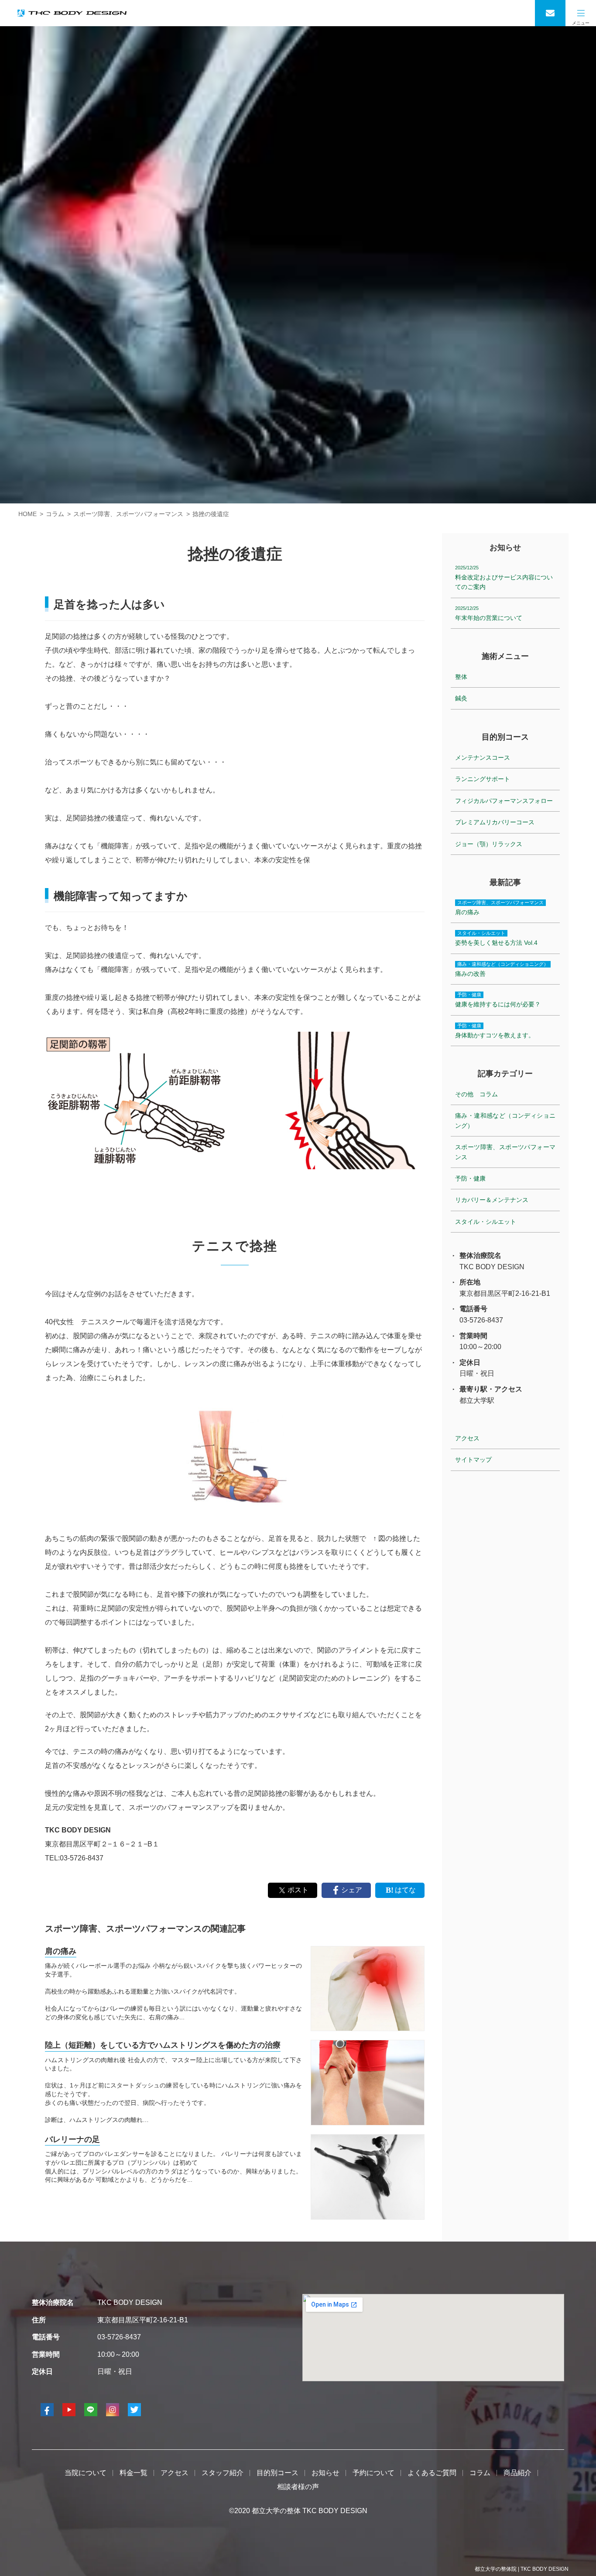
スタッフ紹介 (223, 2473)
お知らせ (325, 2473)
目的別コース (277, 2473)
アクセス (467, 1438)
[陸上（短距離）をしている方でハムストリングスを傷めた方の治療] (368, 2083)
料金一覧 (134, 2473)
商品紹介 (517, 2473)
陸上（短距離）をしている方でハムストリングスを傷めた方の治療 (163, 2045)
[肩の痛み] (368, 1989)
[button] (581, 13)
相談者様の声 (298, 2487)
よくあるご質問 (432, 2473)
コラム (480, 2473)
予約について (373, 2473)
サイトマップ (473, 1460)
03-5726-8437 (119, 2337)
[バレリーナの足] (368, 2177)
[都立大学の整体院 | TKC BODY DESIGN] (72, 13)
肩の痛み (61, 1951)
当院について (86, 2473)
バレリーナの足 (72, 2139)
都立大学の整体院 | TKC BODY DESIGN (522, 2569)
